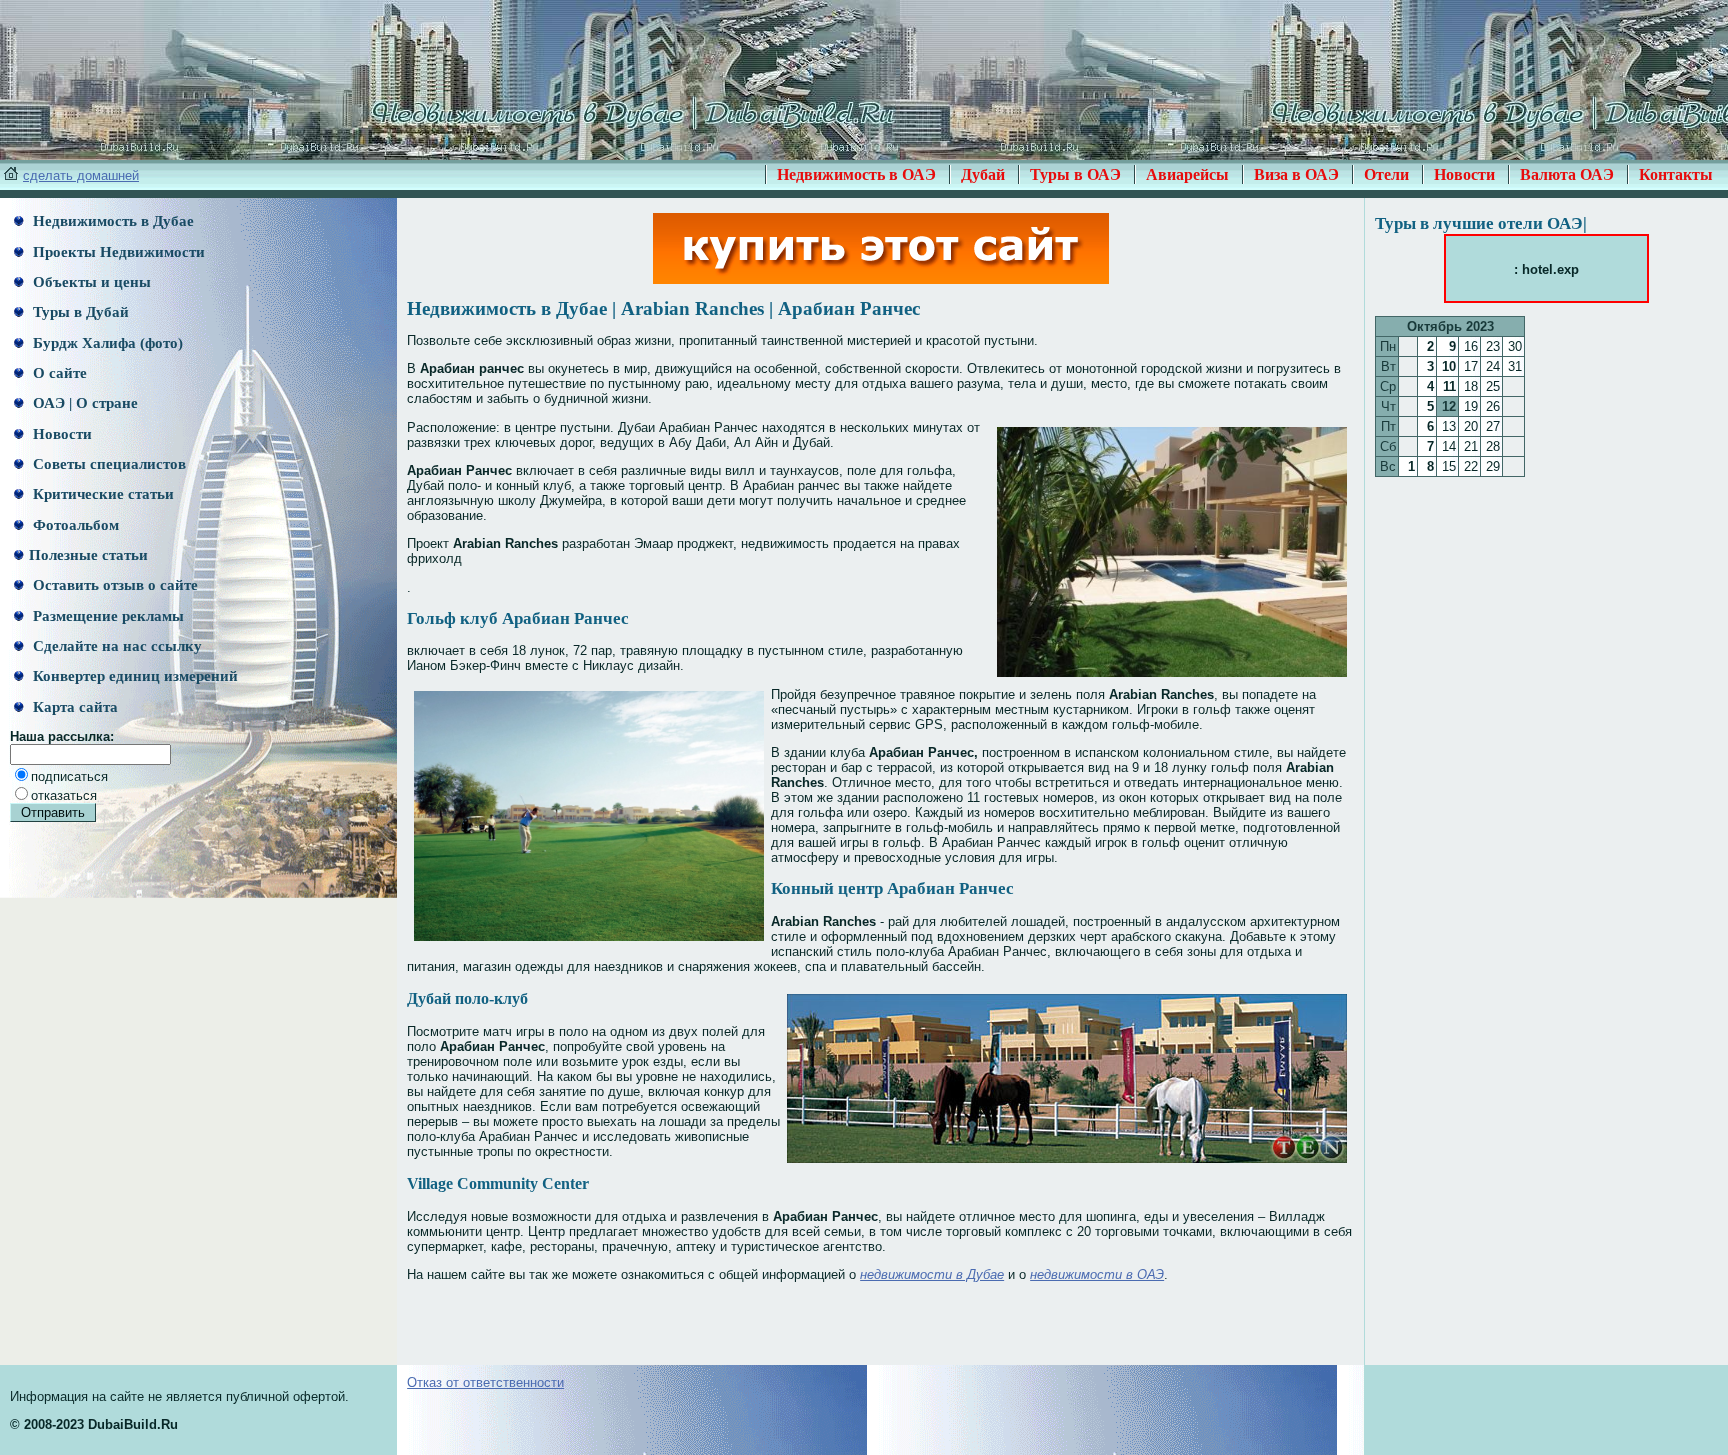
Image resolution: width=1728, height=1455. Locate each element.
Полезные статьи (88, 555)
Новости (1464, 174)
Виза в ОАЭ (1296, 174)
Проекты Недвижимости (117, 252)
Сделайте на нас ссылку (115, 646)
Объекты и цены (90, 282)
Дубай (983, 174)
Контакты (1676, 174)
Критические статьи (101, 494)
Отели (1386, 174)
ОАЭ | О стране (83, 403)
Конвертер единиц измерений (133, 676)
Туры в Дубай (79, 312)
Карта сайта (73, 707)
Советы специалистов (107, 464)
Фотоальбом (74, 525)
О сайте (58, 373)
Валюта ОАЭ (1567, 174)
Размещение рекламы (106, 616)
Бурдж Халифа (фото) (106, 343)
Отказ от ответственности (485, 1382)
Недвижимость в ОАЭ (856, 174)
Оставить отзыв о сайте (113, 585)
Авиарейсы (1187, 174)
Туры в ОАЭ (1075, 174)
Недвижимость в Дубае (111, 221)
